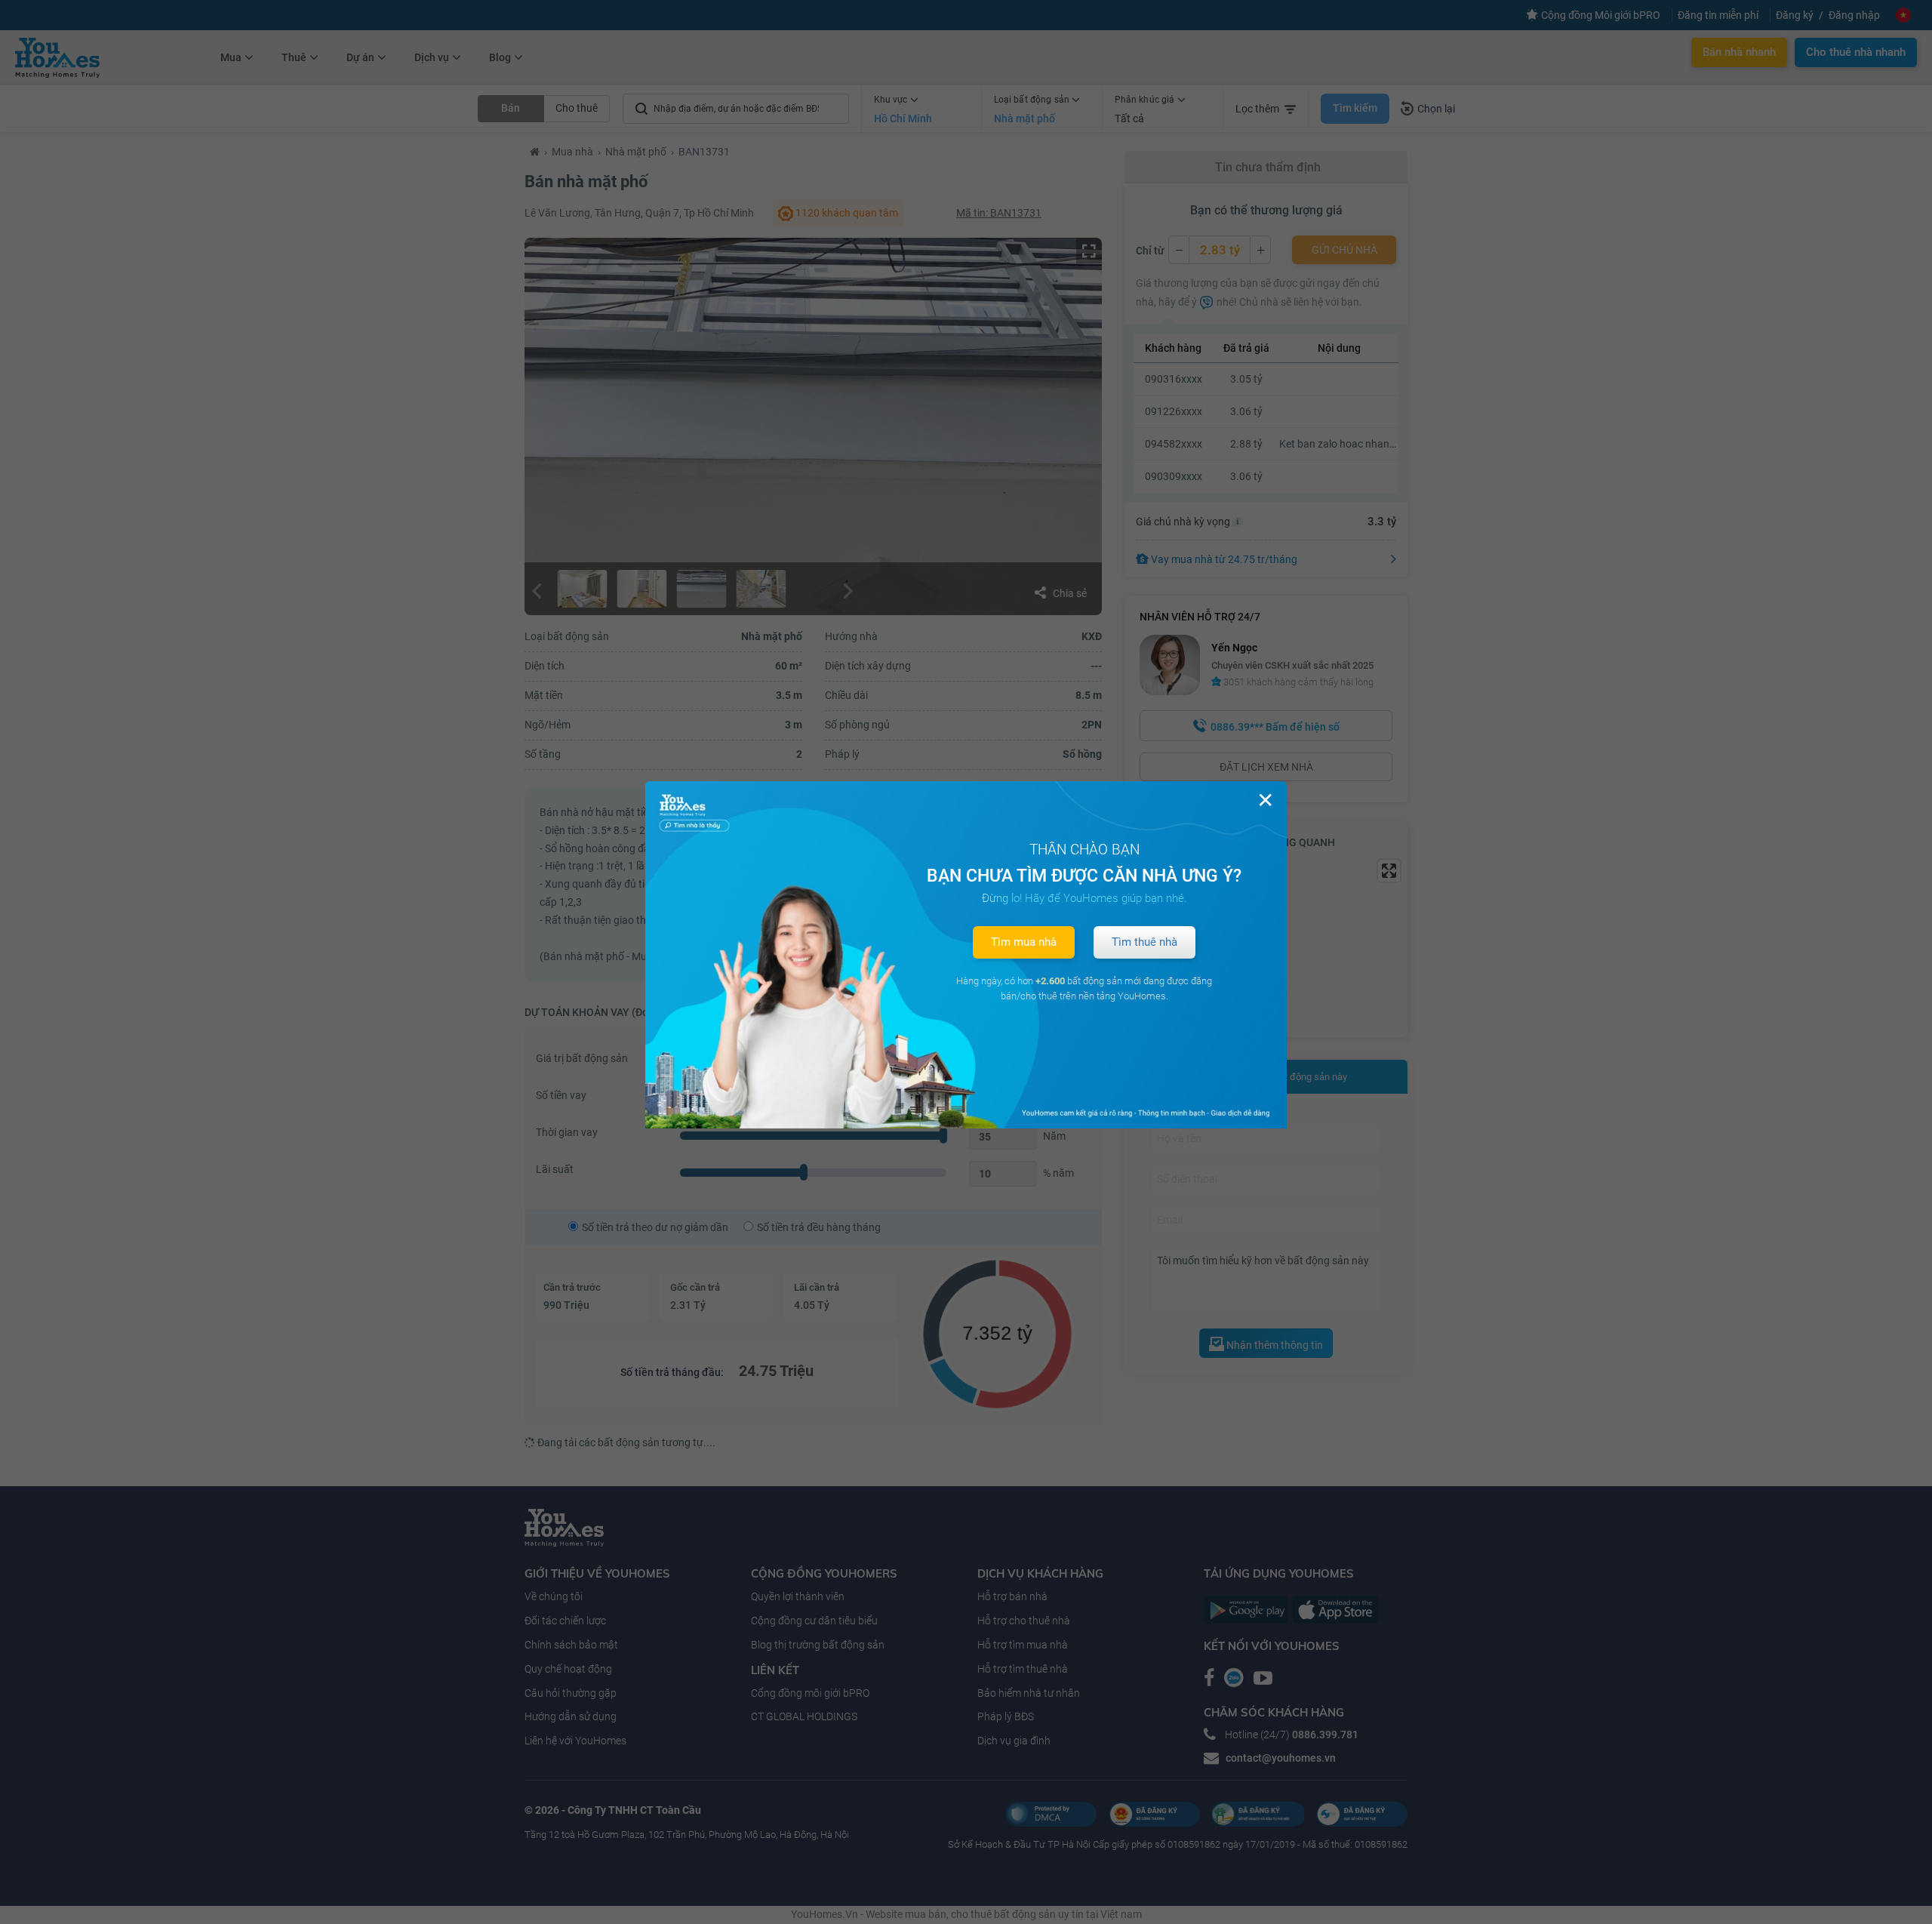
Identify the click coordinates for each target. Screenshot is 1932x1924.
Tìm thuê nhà (1144, 942)
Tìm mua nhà (1024, 942)
